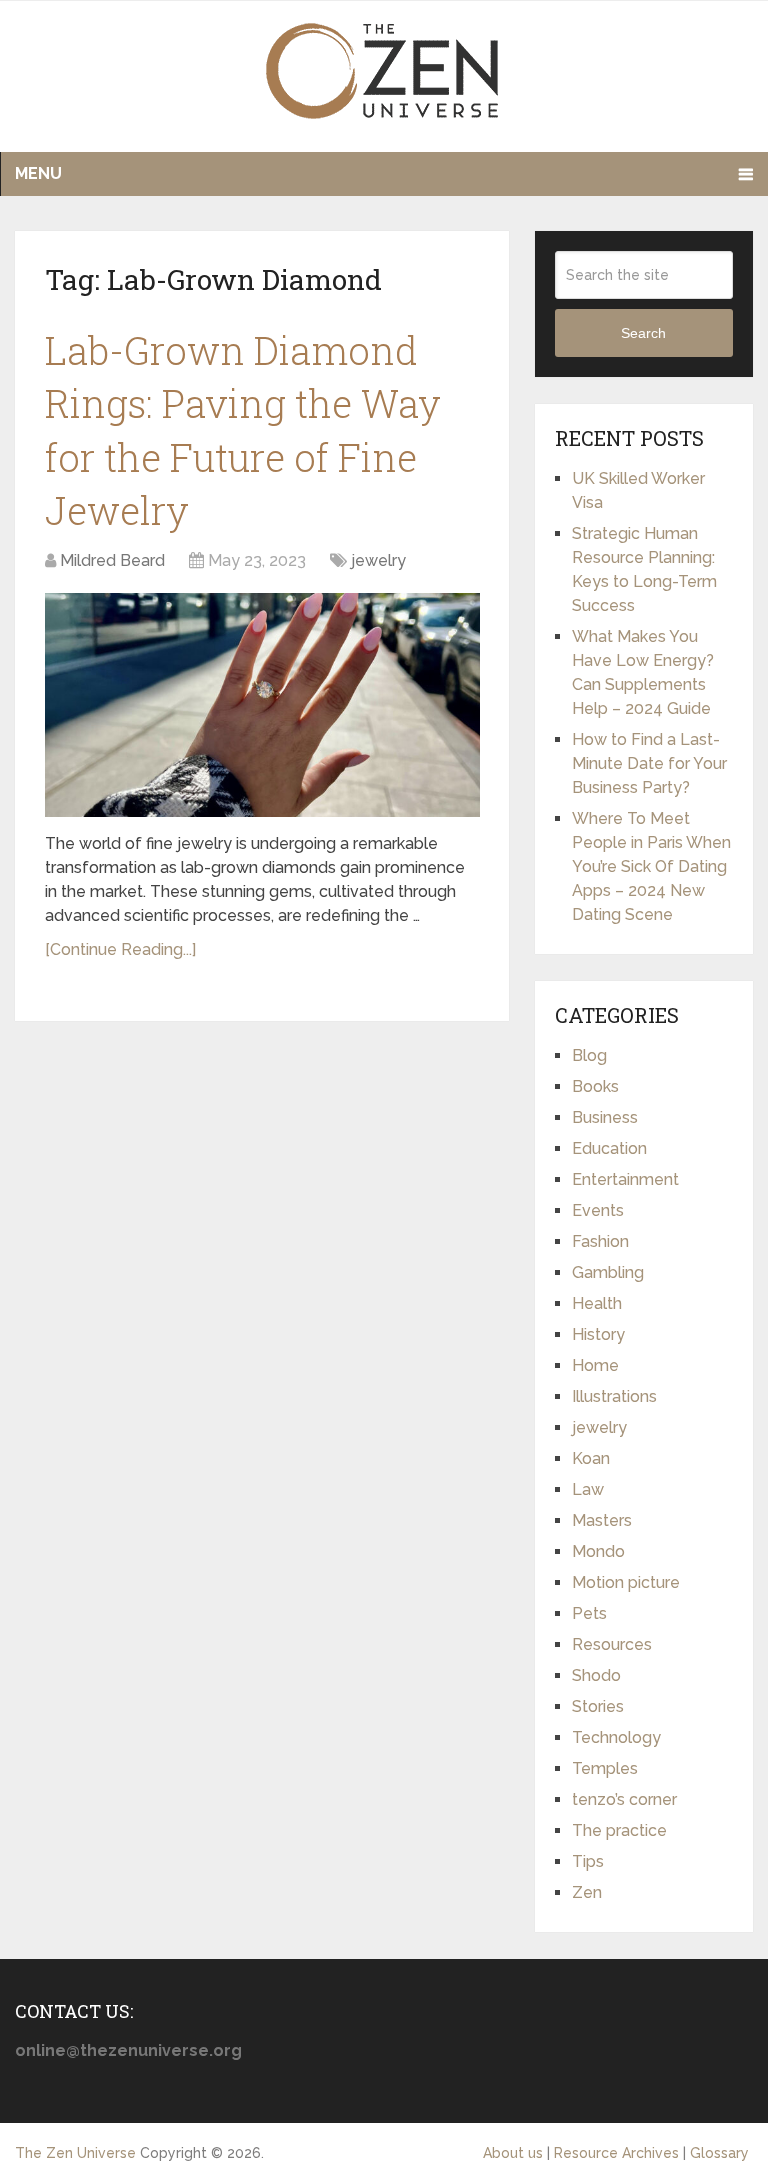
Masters (602, 1520)
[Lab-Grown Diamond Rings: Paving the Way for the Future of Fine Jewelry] (262, 705)
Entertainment (625, 1179)
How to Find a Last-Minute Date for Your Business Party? (649, 763)
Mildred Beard (112, 560)
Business (605, 1117)
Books (595, 1086)
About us (513, 2153)
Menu (38, 173)
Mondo (598, 1551)
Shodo (596, 1675)
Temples (605, 1768)
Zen (587, 1892)
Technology (616, 1737)
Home (595, 1365)
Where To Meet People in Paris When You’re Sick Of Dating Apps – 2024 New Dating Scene (651, 866)
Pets (589, 1613)
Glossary (719, 2153)
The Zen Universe (75, 2153)
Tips (588, 1861)
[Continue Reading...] (120, 949)
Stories (598, 1706)
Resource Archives (616, 2153)
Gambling (608, 1272)
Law (588, 1489)
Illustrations (614, 1396)
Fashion (600, 1241)
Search (643, 333)
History (598, 1334)
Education (609, 1148)
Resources (612, 1644)
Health (597, 1303)
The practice (619, 1830)
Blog (589, 1055)
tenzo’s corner (624, 1799)
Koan (591, 1458)
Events (598, 1210)
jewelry (378, 560)
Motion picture (626, 1582)
